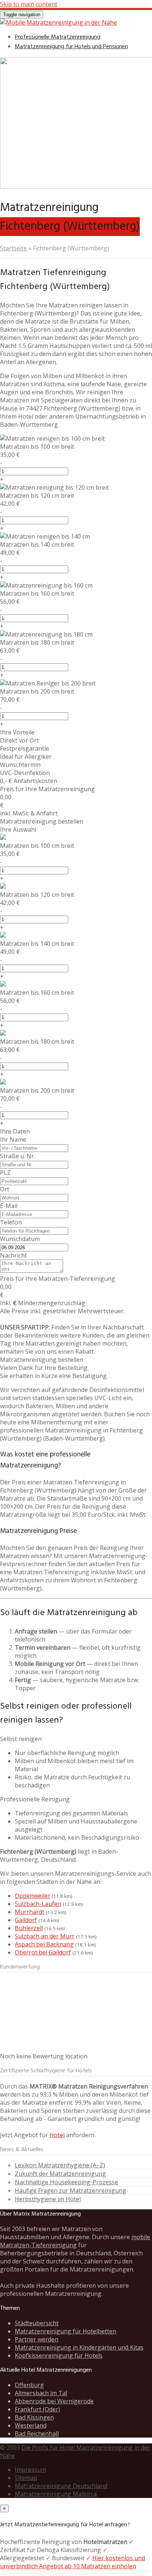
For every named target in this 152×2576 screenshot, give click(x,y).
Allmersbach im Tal (41, 2393)
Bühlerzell (29, 1928)
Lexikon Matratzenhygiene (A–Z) (60, 2165)
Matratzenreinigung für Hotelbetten (65, 2331)
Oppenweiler (32, 1896)
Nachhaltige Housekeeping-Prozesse (66, 2182)
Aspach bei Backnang (44, 1944)
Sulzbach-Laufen (38, 1904)
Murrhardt (30, 1912)
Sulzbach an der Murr (45, 1936)
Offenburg (29, 2385)
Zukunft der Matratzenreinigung (60, 2174)
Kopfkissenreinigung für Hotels (59, 2355)
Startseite (13, 248)
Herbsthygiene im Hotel (48, 2199)
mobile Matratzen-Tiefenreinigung (75, 2241)
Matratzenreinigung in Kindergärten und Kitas (79, 2347)
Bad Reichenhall (37, 2434)
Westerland (31, 2425)
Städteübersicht (37, 2323)
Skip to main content (29, 4)
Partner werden (37, 2339)
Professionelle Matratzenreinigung (58, 37)
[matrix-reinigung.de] (58, 22)
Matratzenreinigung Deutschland (61, 2486)
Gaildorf (26, 1920)
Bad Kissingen (34, 2417)
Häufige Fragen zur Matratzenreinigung (70, 2191)
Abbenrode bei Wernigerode (54, 2401)
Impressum (30, 2470)
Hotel (57, 2135)
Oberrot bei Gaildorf (43, 1952)
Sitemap (26, 2478)
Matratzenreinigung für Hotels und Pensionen (71, 47)
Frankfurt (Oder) (37, 2409)
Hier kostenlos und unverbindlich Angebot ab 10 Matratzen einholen (72, 2562)
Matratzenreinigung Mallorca (56, 2494)
